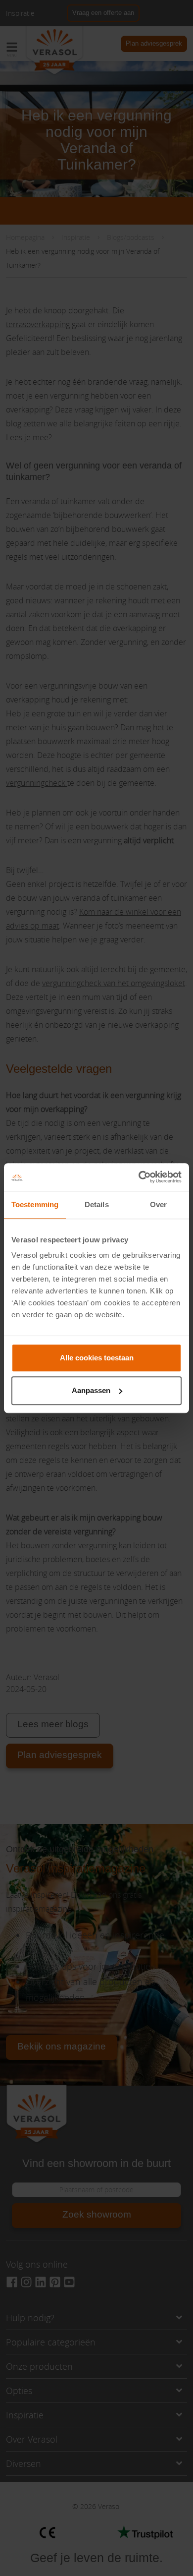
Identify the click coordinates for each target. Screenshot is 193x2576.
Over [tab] (158, 1204)
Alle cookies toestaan (97, 1358)
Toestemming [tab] (35, 1204)
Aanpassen (91, 1390)
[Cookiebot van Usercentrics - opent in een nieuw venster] (139, 1177)
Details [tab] (97, 1204)
